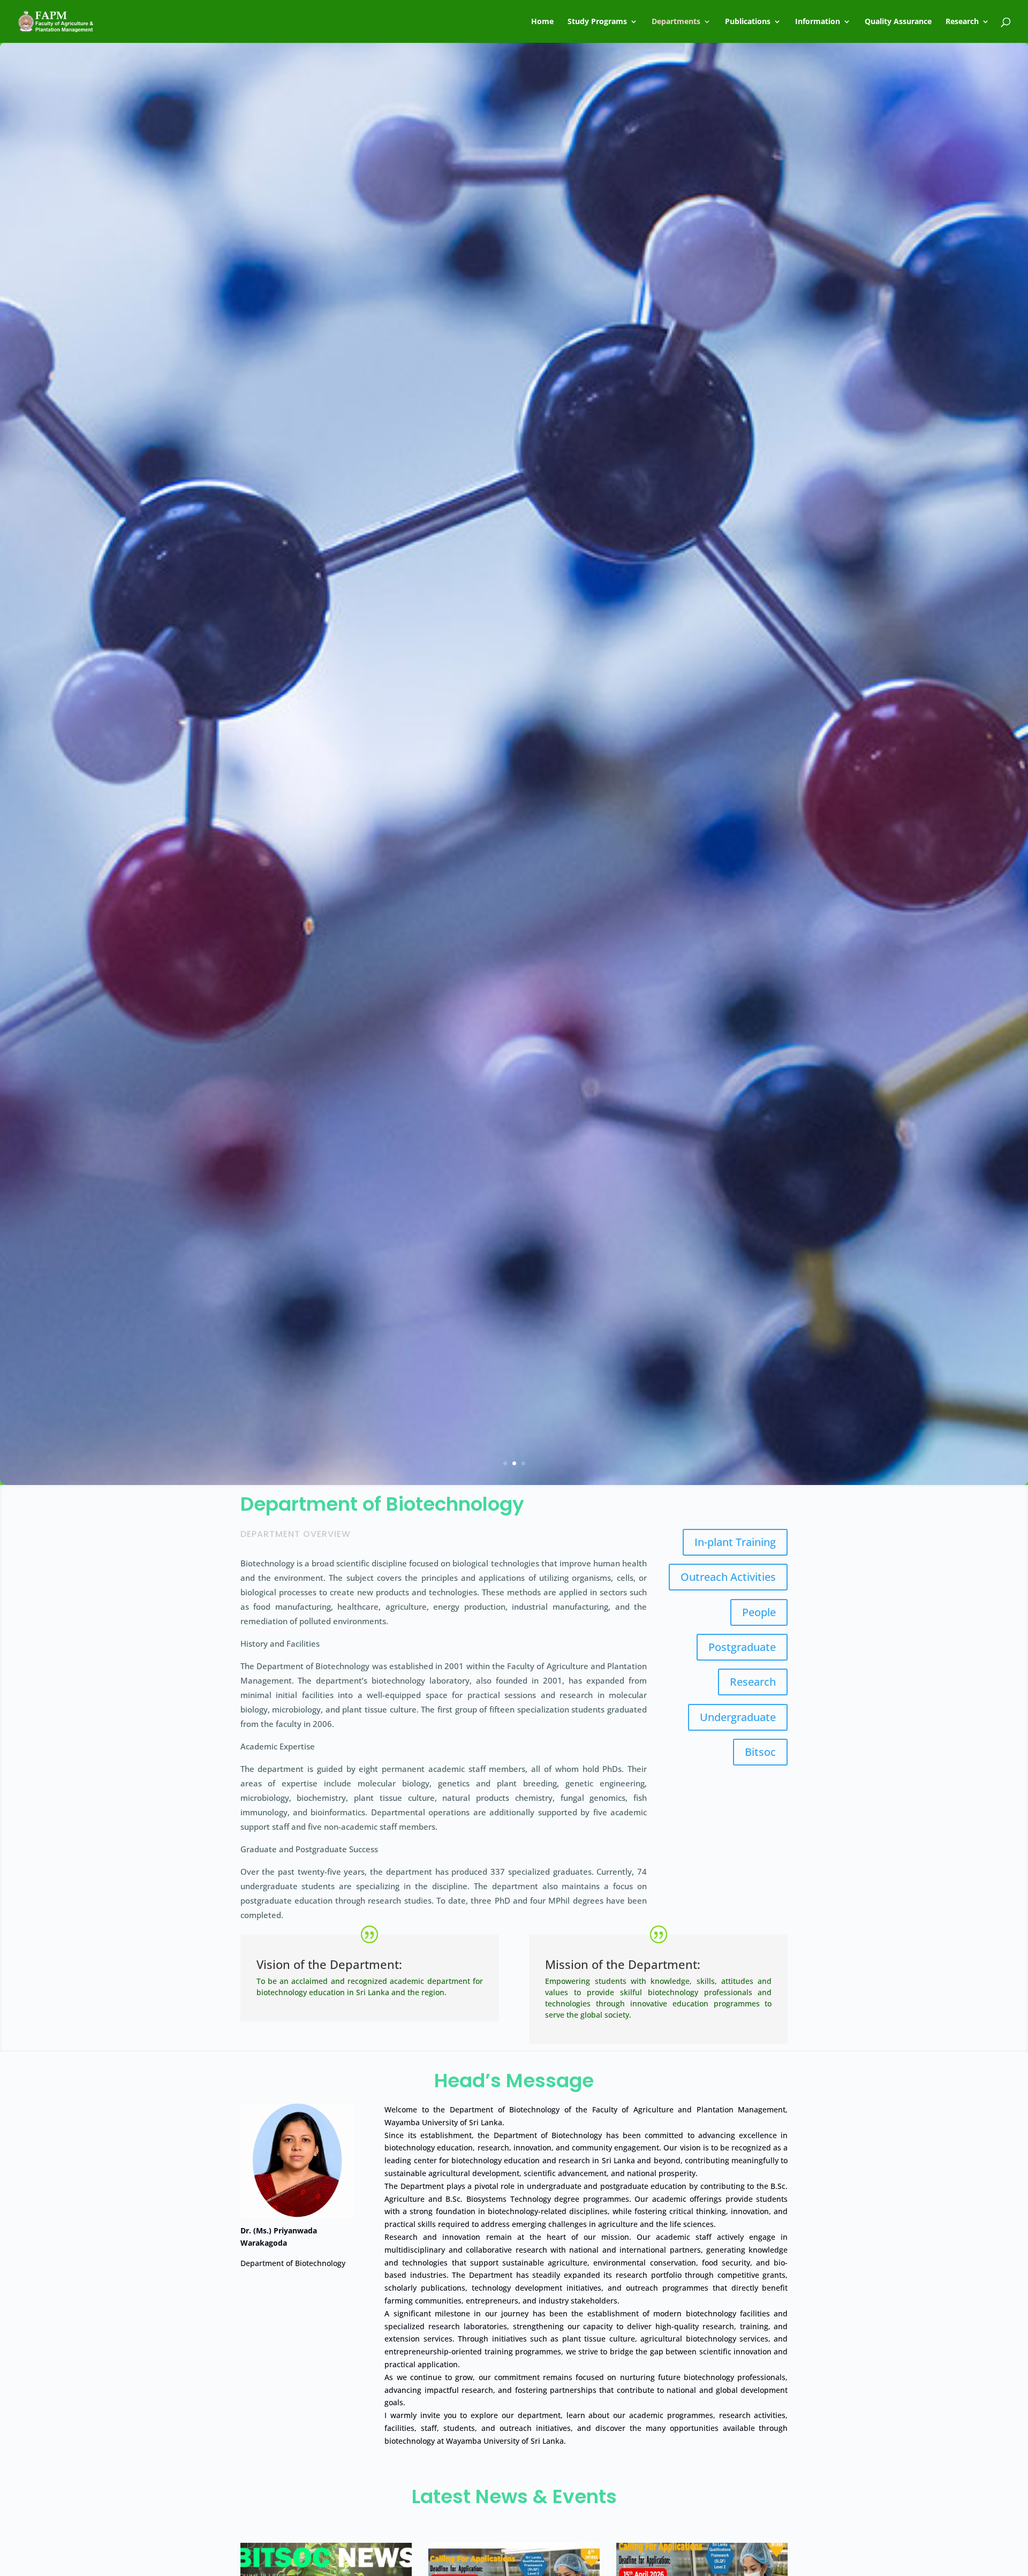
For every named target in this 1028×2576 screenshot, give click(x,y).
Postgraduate (742, 1647)
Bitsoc (760, 1752)
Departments (676, 22)
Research (962, 22)
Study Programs (597, 22)
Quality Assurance (898, 22)
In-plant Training (735, 1542)
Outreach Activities (728, 1577)
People (759, 1612)
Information (818, 22)
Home (542, 22)
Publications (748, 22)
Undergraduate (738, 1717)
